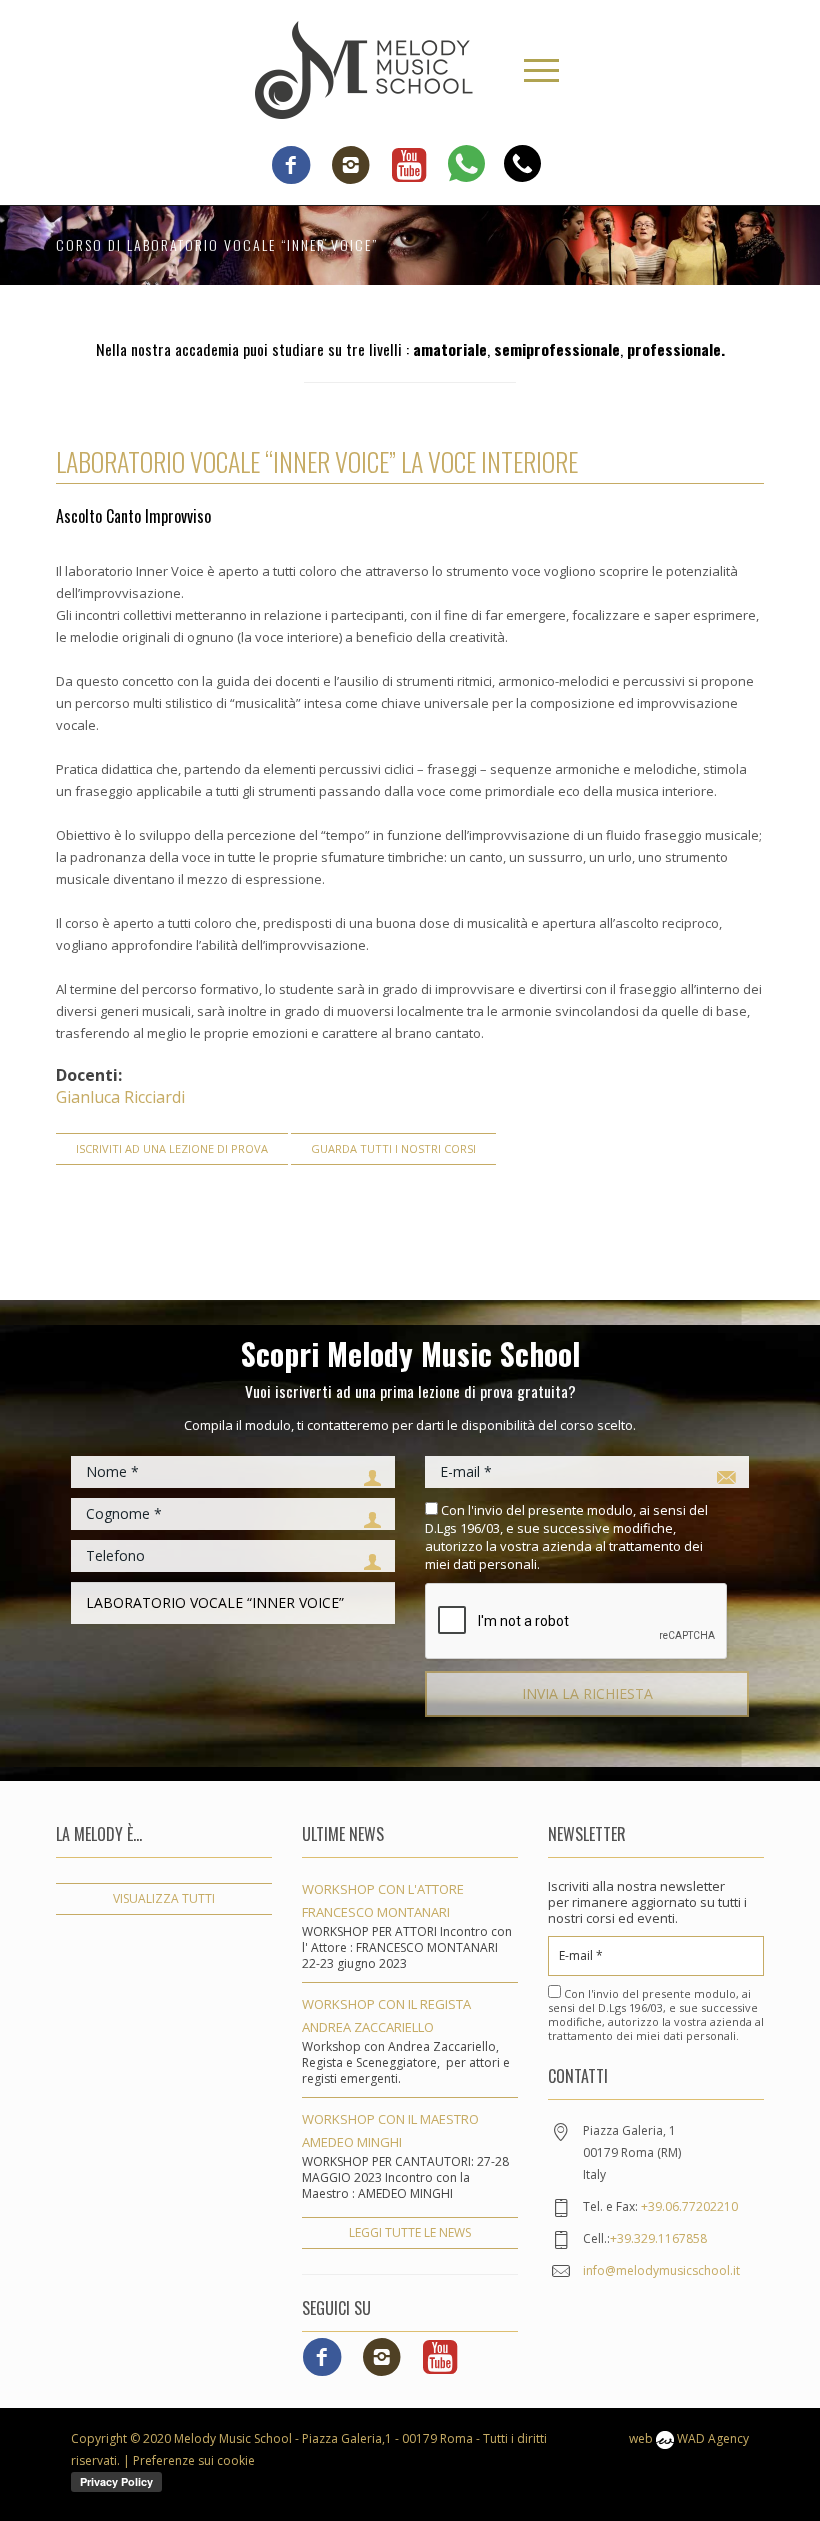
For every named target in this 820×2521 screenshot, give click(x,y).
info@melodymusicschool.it (661, 2270)
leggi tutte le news (410, 2232)
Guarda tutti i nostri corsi (393, 1148)
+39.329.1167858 (658, 2238)
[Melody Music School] (364, 68)
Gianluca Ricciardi (120, 1097)
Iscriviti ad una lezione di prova (172, 1148)
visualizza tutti (164, 1898)
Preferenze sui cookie (194, 2460)
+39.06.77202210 (689, 2206)
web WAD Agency (689, 2438)
